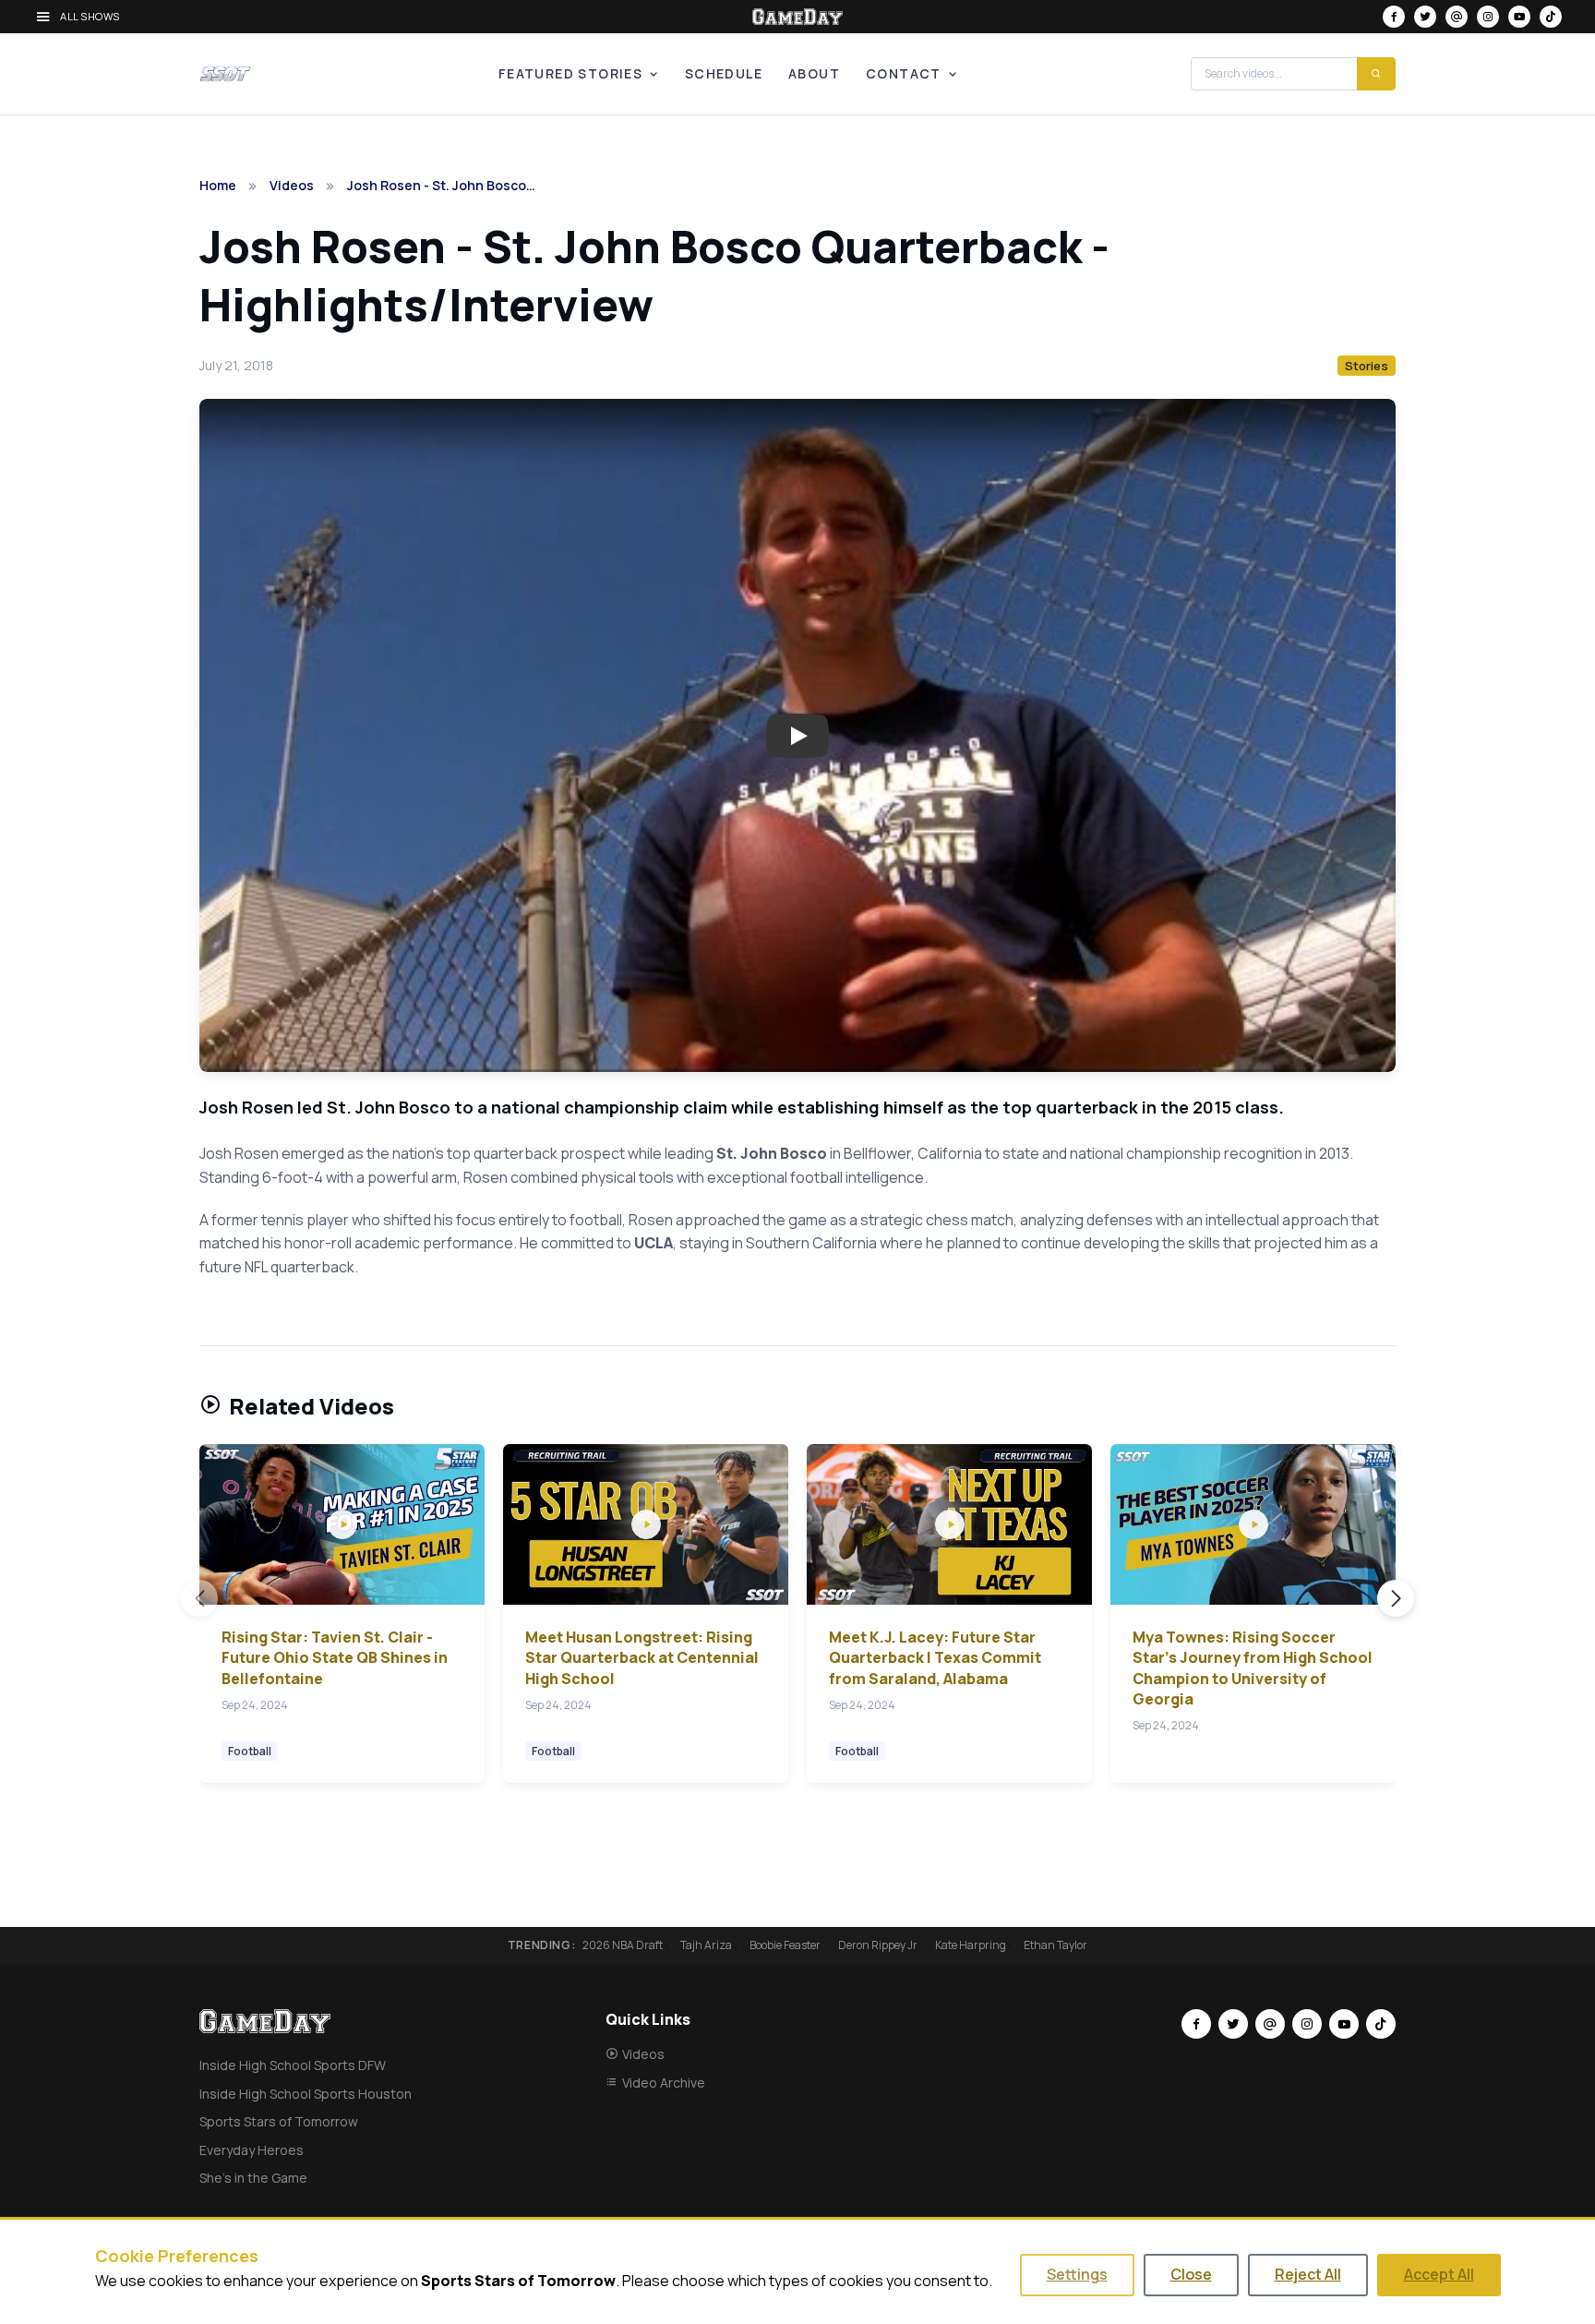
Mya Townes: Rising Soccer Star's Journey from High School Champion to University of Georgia (1253, 1668)
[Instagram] (1488, 17)
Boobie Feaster (785, 1945)
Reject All (1308, 2274)
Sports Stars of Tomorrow (279, 2121)
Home (218, 185)
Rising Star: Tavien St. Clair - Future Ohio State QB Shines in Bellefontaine (335, 1658)
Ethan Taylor (1055, 1945)
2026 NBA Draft (623, 1945)
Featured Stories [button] (570, 73)
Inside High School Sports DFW (293, 2065)
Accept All (1439, 2274)
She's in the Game (253, 2178)
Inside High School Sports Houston (306, 2094)
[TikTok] (1551, 17)
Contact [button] (904, 73)
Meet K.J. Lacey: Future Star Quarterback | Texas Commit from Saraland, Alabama (935, 1658)
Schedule (724, 73)
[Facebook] (1394, 17)
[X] (1425, 17)
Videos (292, 185)
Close (1191, 2274)
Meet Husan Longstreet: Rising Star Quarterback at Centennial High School (642, 1658)
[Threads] (1457, 17)
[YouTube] (1519, 17)
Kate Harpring (971, 1945)
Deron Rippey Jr (878, 1945)
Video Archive (664, 2083)
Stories (1367, 366)
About (814, 73)
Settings (1077, 2274)
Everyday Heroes (252, 2150)
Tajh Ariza (706, 1945)
